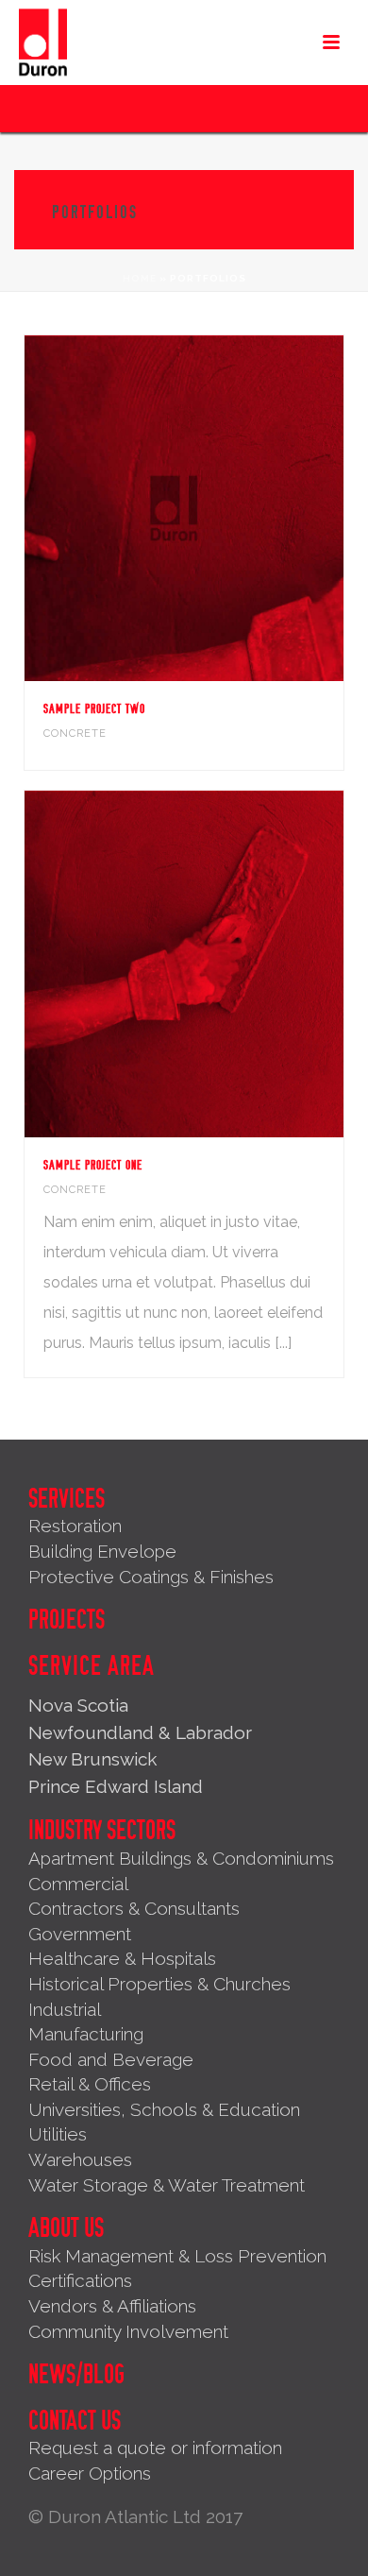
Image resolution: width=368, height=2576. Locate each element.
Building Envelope (102, 1551)
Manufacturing (86, 2034)
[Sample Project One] (223, 964)
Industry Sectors (102, 1831)
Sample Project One (93, 1165)
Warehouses (80, 2159)
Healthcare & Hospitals (122, 1958)
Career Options (90, 2473)
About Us (66, 2228)
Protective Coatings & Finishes (151, 1577)
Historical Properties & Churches (159, 1984)
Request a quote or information (155, 2448)
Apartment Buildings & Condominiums (181, 1858)
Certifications (80, 2280)
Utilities (58, 2134)
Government (80, 1934)
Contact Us (75, 2421)
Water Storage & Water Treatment (167, 2185)
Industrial (65, 2009)
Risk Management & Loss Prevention (177, 2256)
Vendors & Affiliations (112, 2306)
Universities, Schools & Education (164, 2109)
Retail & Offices (90, 2084)
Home (140, 278)
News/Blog (76, 2375)
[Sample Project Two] (223, 508)
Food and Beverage (111, 2059)
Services (67, 1499)
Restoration (75, 1526)
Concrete (75, 734)
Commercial (78, 1884)
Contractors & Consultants (134, 1908)
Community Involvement (128, 2331)
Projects (67, 1620)
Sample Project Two (94, 709)
